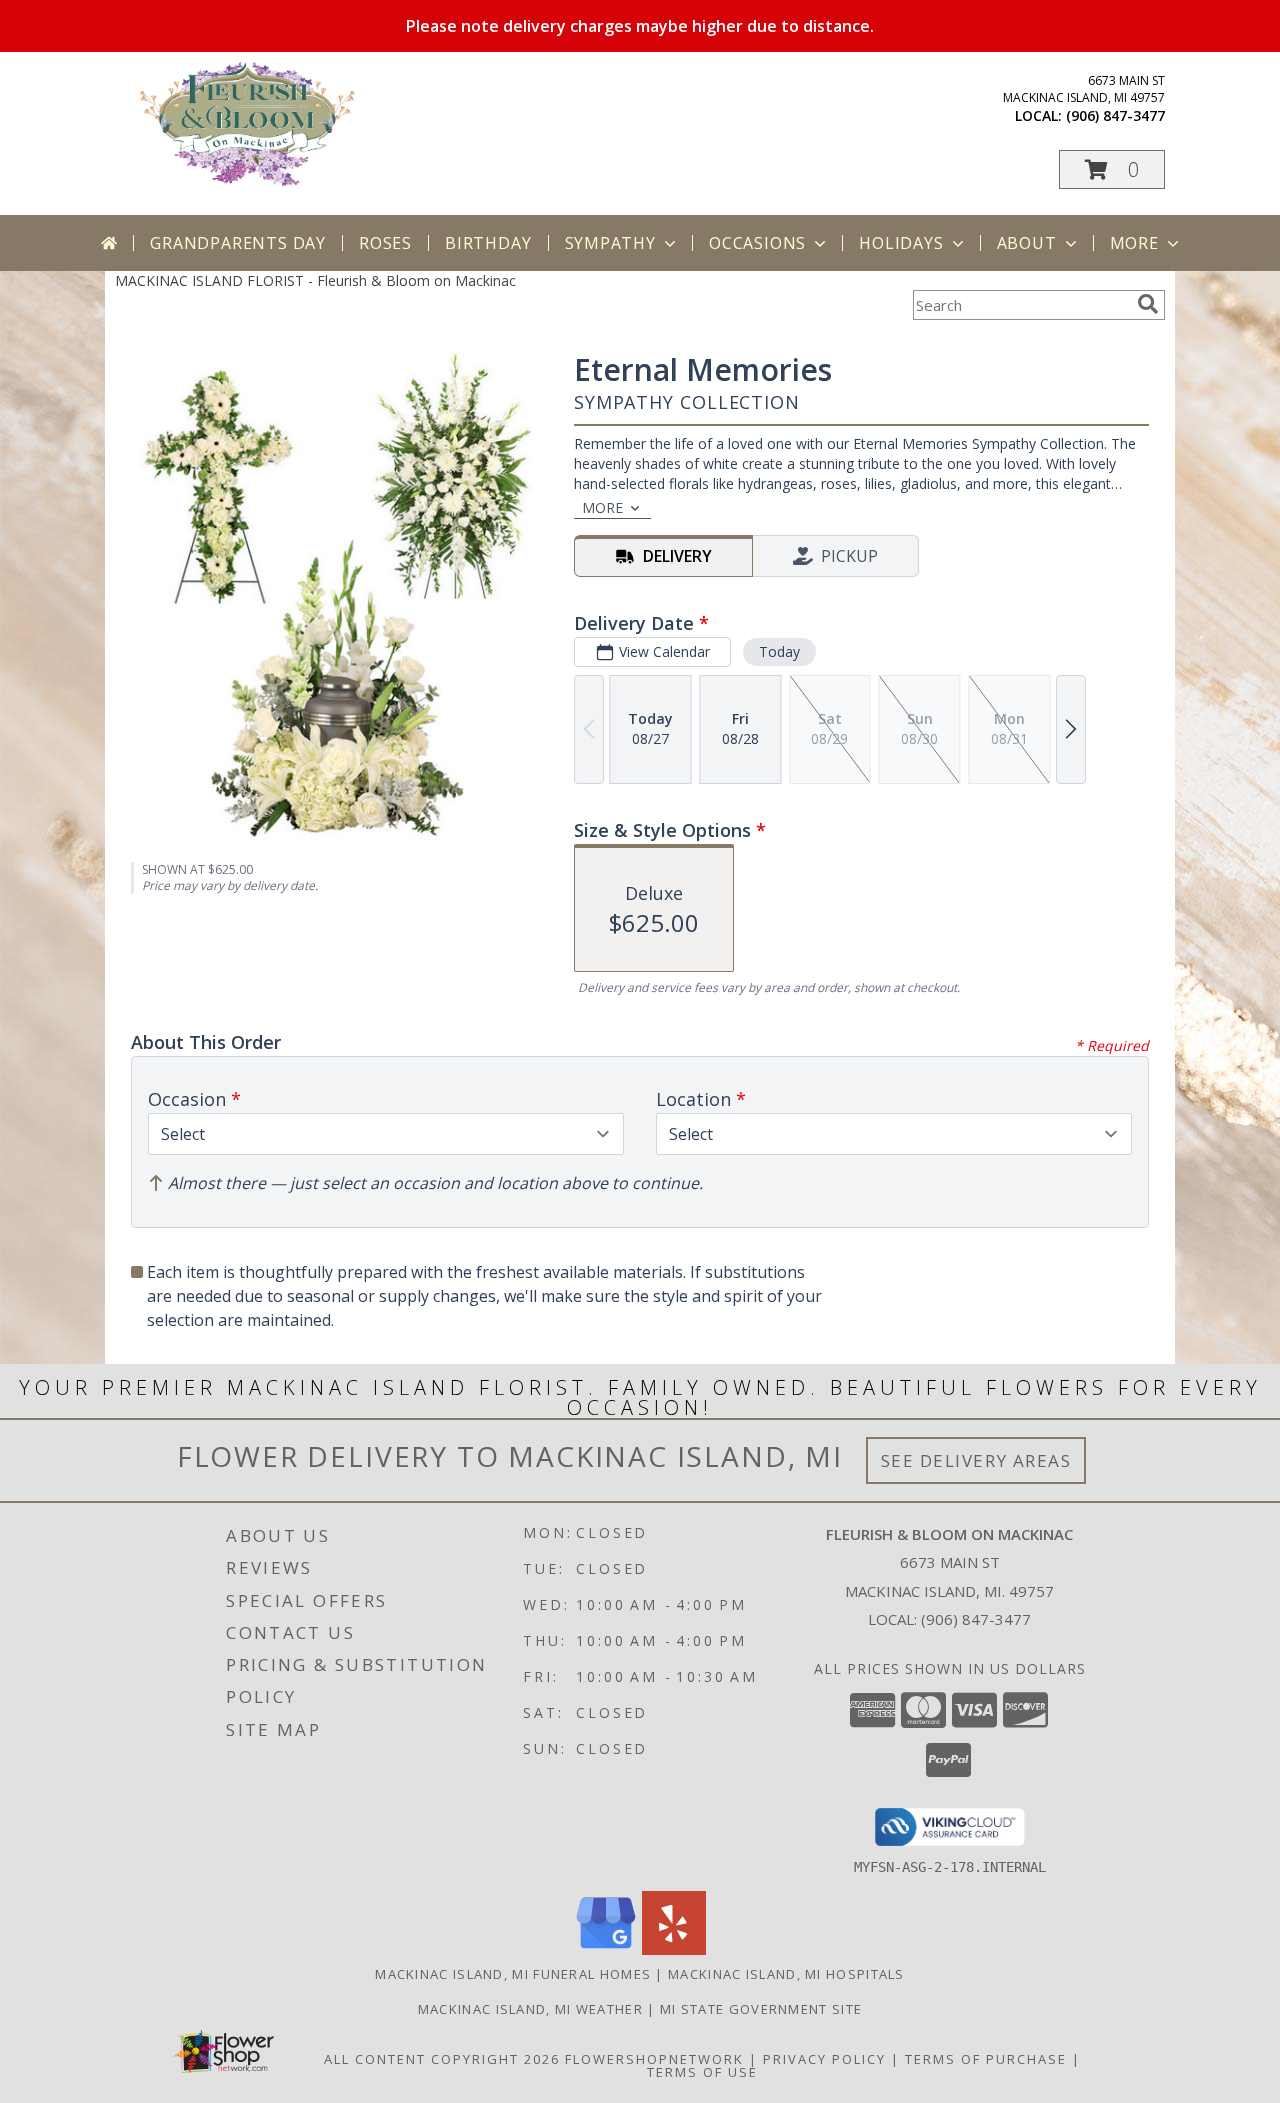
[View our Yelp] (674, 1949)
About (1027, 243)
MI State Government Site (761, 2009)
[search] (1148, 304)
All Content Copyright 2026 (442, 2059)
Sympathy (610, 243)
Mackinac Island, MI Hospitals (786, 1974)
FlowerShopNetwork (654, 2059)
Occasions (757, 243)
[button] (1112, 169)
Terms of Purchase (986, 2059)
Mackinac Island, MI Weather (530, 2009)
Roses (385, 243)
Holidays (901, 243)
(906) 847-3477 (1115, 115)
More (1134, 243)
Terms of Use (702, 2072)
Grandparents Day (238, 243)
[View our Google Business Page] (606, 1949)
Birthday (488, 243)
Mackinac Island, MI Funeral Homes (513, 1974)
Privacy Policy (824, 2059)
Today (779, 651)
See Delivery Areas (976, 1460)
